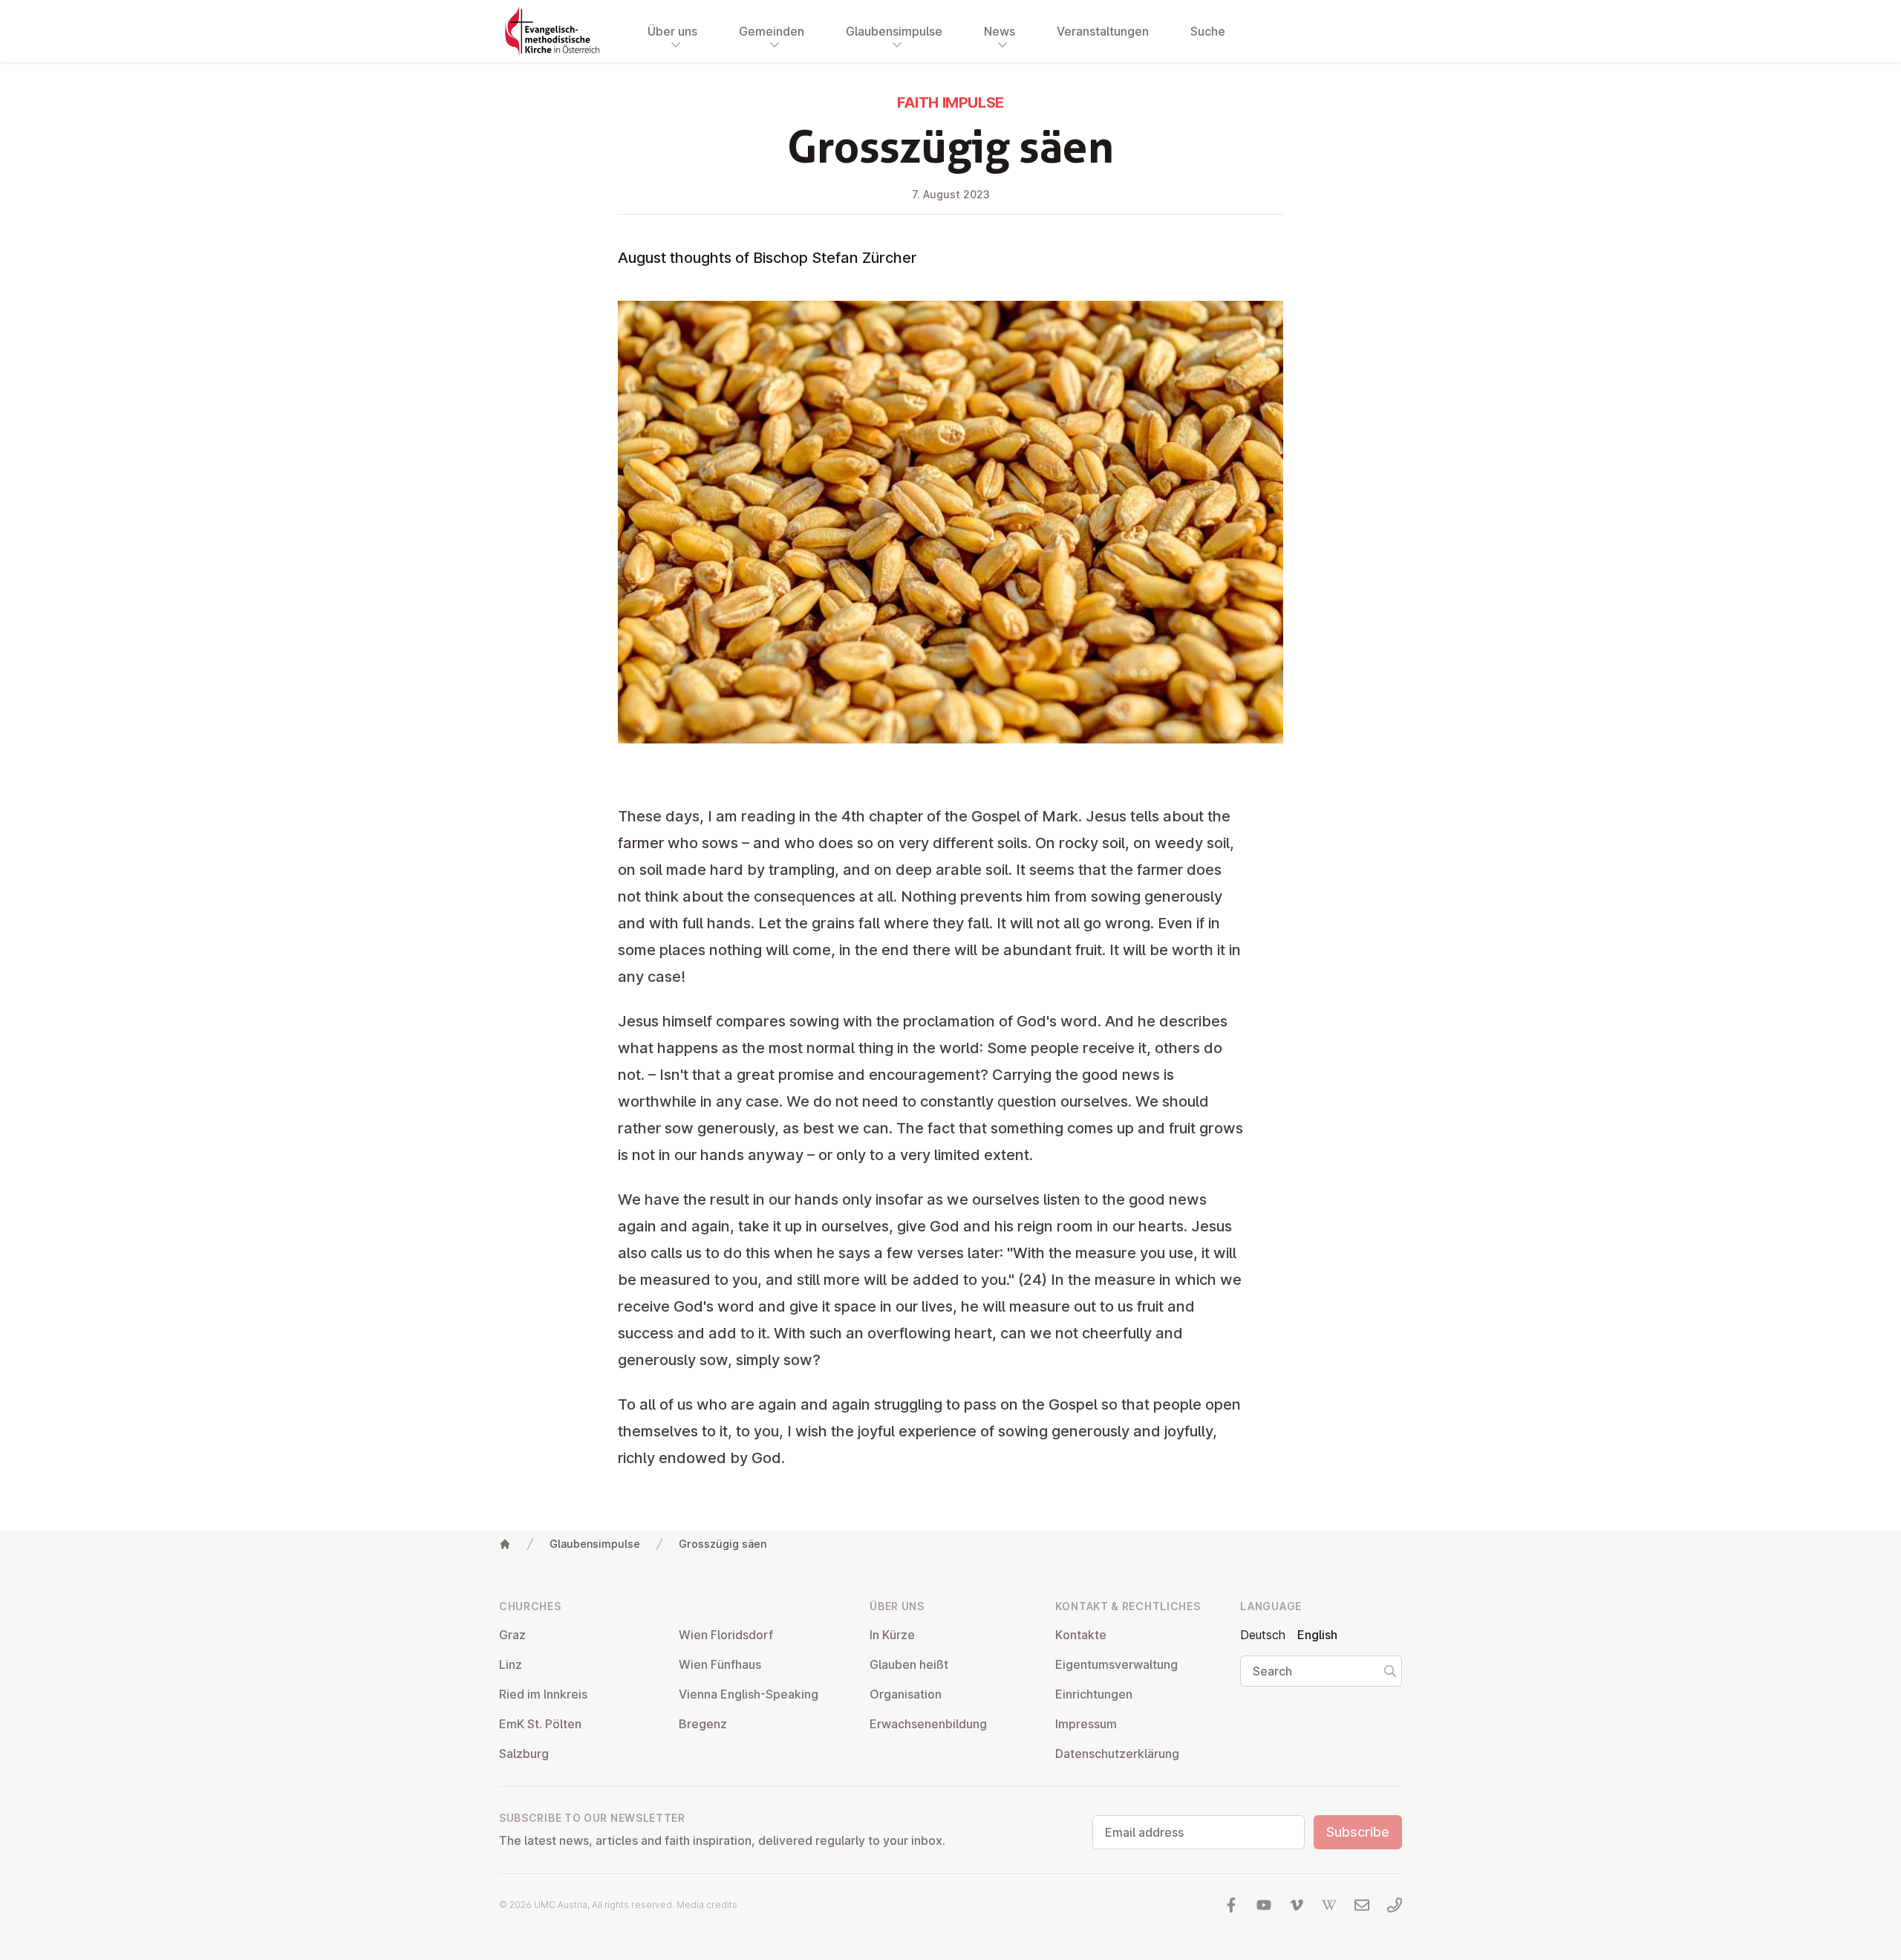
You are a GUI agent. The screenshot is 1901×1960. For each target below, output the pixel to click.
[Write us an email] (1362, 1905)
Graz (512, 1635)
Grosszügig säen (723, 1544)
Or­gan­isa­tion (906, 1694)
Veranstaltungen (1103, 31)
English (1317, 1635)
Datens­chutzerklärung (1117, 1754)
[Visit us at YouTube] (1264, 1905)
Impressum (1086, 1724)
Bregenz (703, 1724)
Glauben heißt (909, 1664)
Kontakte (1081, 1635)
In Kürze (892, 1635)
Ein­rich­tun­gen (1094, 1694)
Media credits (707, 1905)
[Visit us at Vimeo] (1297, 1905)
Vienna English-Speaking (749, 1694)
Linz (511, 1664)
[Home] (505, 1544)
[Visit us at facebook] (1231, 1905)
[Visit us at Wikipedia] (1329, 1905)
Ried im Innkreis (543, 1694)
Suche (1208, 31)
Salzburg (524, 1754)
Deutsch (1263, 1635)
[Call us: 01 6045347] (1395, 1905)
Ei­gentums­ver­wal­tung (1116, 1664)
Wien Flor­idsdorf (726, 1635)
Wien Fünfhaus (720, 1664)
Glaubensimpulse (595, 1544)
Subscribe (1358, 1832)
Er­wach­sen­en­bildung (928, 1724)
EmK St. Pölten (540, 1724)
